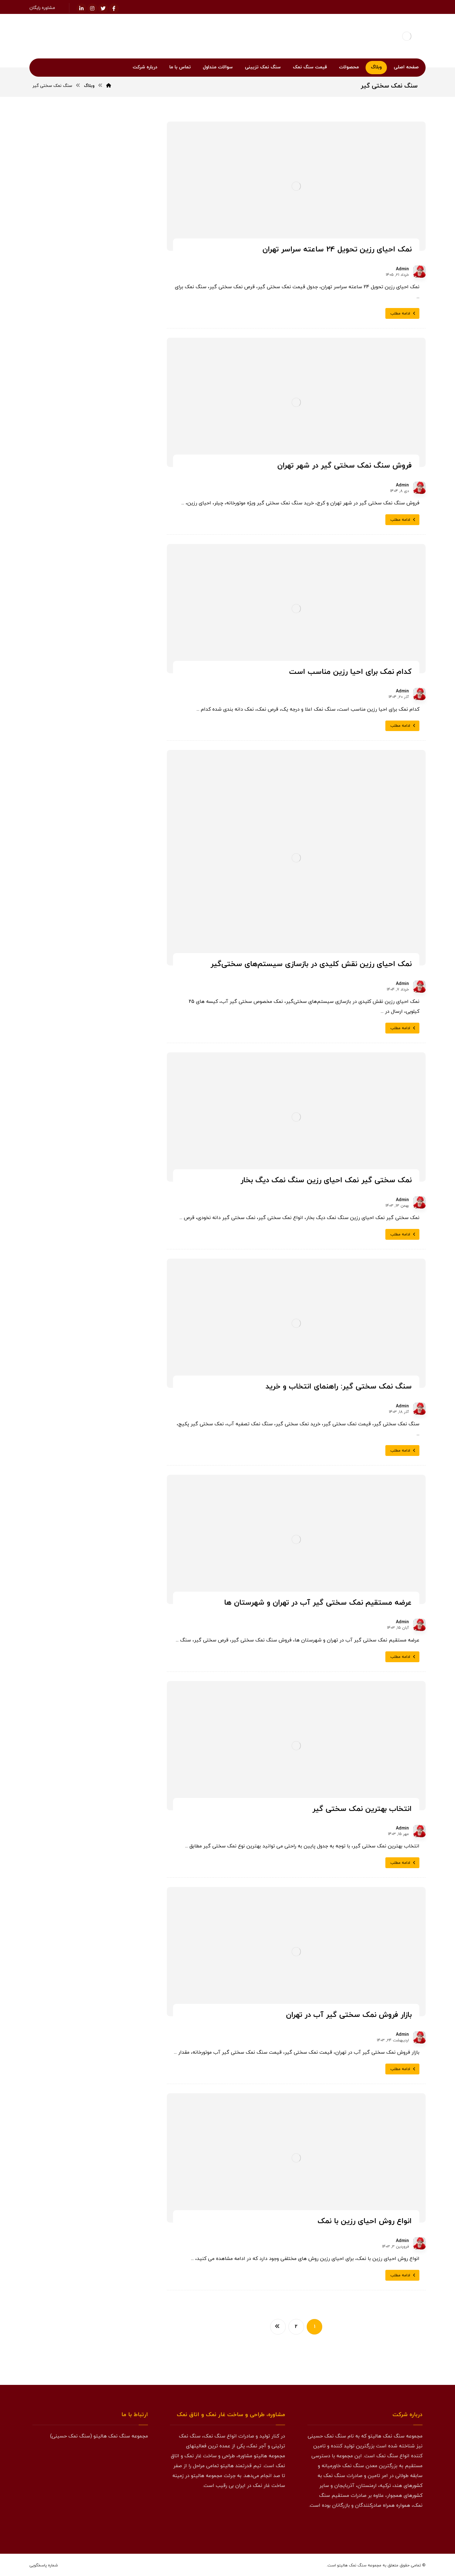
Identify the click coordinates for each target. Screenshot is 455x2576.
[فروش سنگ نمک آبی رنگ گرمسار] (129, 521)
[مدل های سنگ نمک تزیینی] (90, 1846)
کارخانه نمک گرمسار (115, 1234)
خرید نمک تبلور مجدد (67, 892)
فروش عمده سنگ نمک (112, 1160)
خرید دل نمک (59, 714)
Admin (402, 269)
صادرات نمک (120, 1011)
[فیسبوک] (114, 8)
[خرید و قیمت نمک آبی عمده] (129, 458)
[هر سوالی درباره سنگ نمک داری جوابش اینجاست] (90, 1552)
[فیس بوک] (416, 2526)
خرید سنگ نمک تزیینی (111, 759)
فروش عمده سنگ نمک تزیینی (106, 1175)
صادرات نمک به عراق (114, 1026)
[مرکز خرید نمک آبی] (129, 490)
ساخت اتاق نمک (63, 937)
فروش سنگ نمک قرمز (113, 1115)
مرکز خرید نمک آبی (88, 481)
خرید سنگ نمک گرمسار (112, 848)
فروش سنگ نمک (116, 1071)
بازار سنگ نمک (119, 700)
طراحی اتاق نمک (64, 1041)
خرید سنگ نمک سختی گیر (109, 803)
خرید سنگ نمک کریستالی (110, 833)
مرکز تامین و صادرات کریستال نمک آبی (94, 631)
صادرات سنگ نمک (115, 967)
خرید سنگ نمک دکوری (113, 789)
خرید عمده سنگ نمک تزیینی (106, 878)
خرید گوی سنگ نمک (114, 937)
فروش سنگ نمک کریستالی (109, 1130)
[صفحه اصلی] (109, 86)
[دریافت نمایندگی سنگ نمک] (90, 1699)
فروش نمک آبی (118, 1189)
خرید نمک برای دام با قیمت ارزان (100, 597)
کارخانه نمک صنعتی (115, 1219)
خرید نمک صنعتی (116, 907)
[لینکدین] (81, 8)
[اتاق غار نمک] (90, 1398)
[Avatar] (419, 272)
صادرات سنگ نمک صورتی (110, 996)
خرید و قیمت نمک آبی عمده (77, 450)
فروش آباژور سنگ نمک (112, 1056)
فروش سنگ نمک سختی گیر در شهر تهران (91, 643)
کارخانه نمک (72, 1204)
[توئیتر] (103, 8)
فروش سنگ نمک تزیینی (110, 1100)
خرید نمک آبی (119, 892)
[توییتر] (404, 2526)
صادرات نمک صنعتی (115, 1041)
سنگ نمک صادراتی (115, 952)
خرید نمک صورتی (66, 907)
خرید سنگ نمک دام (115, 774)
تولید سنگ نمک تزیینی (111, 714)
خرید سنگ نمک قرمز (114, 818)
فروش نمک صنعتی (67, 1189)
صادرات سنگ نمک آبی (113, 982)
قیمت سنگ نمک (117, 1204)
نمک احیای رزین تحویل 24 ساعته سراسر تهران (93, 614)
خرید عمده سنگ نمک (113, 863)
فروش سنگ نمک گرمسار (111, 1145)
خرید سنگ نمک (117, 729)
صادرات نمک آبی (72, 1011)
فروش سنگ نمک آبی (113, 1085)
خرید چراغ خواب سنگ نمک (109, 922)
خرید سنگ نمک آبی (114, 744)
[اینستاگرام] (92, 8)
